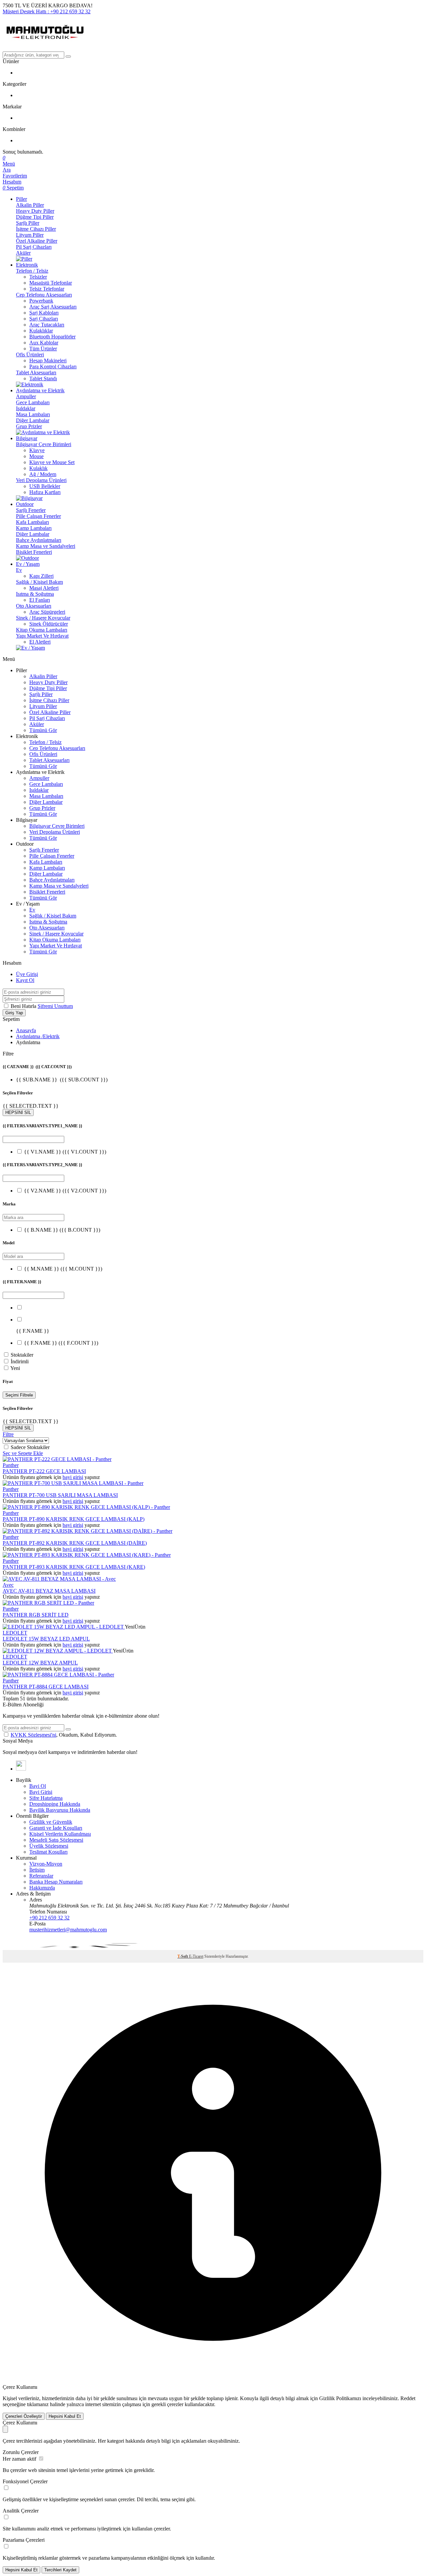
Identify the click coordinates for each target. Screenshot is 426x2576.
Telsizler (38, 277)
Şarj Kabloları (44, 313)
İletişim (37, 1870)
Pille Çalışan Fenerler (38, 516)
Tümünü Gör (43, 730)
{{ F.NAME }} (61, 1343)
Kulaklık (38, 468)
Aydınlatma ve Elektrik (40, 390)
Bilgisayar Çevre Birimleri (44, 444)
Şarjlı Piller (28, 223)
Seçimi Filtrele (19, 1395)
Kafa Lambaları (32, 522)
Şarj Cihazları (44, 319)
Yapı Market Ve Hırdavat (42, 636)
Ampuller (26, 396)
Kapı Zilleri (41, 576)
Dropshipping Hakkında (55, 1804)
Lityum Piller (30, 235)
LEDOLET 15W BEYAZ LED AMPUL (46, 1639)
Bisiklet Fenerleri (34, 552)
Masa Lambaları (33, 414)
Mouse (36, 456)
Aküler (23, 253)
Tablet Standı (43, 378)
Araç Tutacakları (47, 325)
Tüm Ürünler (43, 349)
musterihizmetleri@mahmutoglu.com (68, 1930)
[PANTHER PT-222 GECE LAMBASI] (57, 1459)
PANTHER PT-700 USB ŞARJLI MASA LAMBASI (60, 1495)
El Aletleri (40, 642)
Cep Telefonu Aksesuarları (44, 295)
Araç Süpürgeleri (47, 612)
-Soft (183, 1956)
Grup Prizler (29, 426)
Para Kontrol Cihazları (53, 367)
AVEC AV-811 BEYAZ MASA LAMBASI (49, 1591)
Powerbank (41, 301)
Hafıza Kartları (45, 492)
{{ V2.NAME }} (65, 1191)
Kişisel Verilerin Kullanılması (60, 1834)
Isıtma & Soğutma (35, 594)
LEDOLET (15, 1633)
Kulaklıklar (41, 331)
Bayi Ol (38, 1786)
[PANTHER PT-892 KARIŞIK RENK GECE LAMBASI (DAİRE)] (88, 1531)
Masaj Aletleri (44, 588)
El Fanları (40, 600)
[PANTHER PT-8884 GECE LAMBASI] (58, 1675)
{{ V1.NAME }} (65, 1152)
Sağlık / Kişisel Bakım (39, 582)
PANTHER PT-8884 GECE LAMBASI (46, 1687)
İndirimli (20, 1361)
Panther (11, 1465)
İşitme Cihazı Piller (36, 229)
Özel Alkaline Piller (37, 241)
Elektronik (27, 265)
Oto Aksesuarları (34, 606)
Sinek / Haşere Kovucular (43, 618)
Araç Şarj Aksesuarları (53, 307)
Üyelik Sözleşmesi (49, 1846)
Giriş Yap (14, 1013)
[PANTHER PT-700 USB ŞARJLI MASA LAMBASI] (73, 1483)
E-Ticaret (196, 1956)
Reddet (408, 2398)
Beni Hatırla (24, 1006)
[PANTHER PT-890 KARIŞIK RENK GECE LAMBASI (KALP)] (86, 1507)
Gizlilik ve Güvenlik (51, 1822)
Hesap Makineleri (48, 361)
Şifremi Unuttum (55, 1006)
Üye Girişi (27, 974)
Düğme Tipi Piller (35, 217)
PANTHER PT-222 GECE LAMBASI (44, 1471)
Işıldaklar (26, 408)
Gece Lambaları (33, 402)
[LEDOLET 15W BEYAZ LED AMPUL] (64, 1627)
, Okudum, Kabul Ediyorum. (64, 1735)
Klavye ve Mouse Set (52, 462)
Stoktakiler (22, 1355)
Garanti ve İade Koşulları (56, 1828)
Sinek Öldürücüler (49, 624)
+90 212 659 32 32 (49, 1918)
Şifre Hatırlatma (46, 1798)
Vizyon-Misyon (46, 1864)
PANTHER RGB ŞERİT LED (36, 1615)
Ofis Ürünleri (30, 355)
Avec (8, 1585)
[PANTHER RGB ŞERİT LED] (48, 1603)
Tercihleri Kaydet (60, 2570)
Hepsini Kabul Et (65, 2416)
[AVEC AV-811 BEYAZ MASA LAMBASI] (59, 1579)
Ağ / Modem (43, 474)
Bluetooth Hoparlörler (52, 337)
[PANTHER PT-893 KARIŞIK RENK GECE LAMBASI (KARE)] (87, 1555)
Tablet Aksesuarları (36, 372)
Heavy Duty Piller (35, 211)
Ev (19, 570)
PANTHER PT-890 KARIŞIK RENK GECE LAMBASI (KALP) (74, 1519)
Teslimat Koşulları (48, 1852)
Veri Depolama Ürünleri (41, 480)
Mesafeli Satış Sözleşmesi (56, 1840)
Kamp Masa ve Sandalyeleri (46, 546)
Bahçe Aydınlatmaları (39, 540)
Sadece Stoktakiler (30, 1447)
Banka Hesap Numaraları (56, 1882)
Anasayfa (26, 1030)
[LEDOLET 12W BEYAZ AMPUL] (58, 1651)
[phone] (21, 1769)
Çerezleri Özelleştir (24, 2416)
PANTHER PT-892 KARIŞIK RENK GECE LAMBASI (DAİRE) (75, 1543)
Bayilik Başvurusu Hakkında (60, 1810)
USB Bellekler (45, 486)
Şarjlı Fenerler (31, 510)
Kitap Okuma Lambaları (42, 630)
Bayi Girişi (41, 1792)
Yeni (15, 1368)
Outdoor (25, 504)
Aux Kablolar (44, 343)
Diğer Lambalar (33, 420)
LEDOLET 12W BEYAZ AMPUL (40, 1663)
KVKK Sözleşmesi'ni (33, 1735)
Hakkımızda (42, 1888)
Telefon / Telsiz (32, 271)
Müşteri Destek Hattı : (47, 11)
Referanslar (41, 1876)
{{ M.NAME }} (63, 1269)
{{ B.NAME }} (62, 1230)
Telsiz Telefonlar (47, 289)
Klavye (37, 450)
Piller (21, 199)
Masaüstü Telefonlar (51, 283)
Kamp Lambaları (34, 528)
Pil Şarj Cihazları (34, 247)
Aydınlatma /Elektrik (38, 1036)
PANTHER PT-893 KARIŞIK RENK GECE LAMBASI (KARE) (74, 1567)
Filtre (8, 1434)
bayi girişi (73, 1477)
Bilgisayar (27, 438)
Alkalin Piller (30, 205)
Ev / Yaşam (28, 564)
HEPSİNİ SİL (18, 1112)
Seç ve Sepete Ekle (23, 1453)
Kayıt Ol (25, 980)
